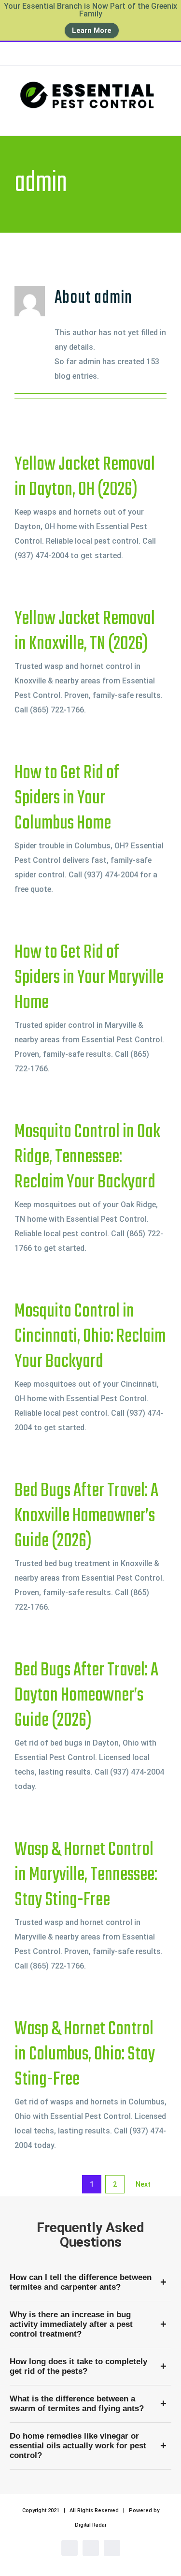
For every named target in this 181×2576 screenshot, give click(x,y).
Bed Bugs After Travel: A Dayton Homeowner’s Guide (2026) (86, 1696)
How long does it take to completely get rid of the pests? (78, 2366)
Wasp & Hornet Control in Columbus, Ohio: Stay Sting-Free (85, 2055)
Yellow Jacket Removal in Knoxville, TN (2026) (85, 632)
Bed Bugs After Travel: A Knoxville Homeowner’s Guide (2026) (86, 1516)
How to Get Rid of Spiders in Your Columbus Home (67, 799)
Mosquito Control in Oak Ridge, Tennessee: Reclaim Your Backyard (87, 1157)
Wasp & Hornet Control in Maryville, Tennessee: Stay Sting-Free (86, 1875)
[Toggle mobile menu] (163, 118)
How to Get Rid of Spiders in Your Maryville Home (89, 978)
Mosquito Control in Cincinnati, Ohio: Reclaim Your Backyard (90, 1337)
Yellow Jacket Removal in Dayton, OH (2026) (85, 477)
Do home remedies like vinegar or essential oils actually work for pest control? (78, 2446)
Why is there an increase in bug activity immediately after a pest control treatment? (71, 2324)
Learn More (92, 30)
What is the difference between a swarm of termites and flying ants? (77, 2404)
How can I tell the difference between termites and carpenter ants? (81, 2282)
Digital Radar (91, 2525)
